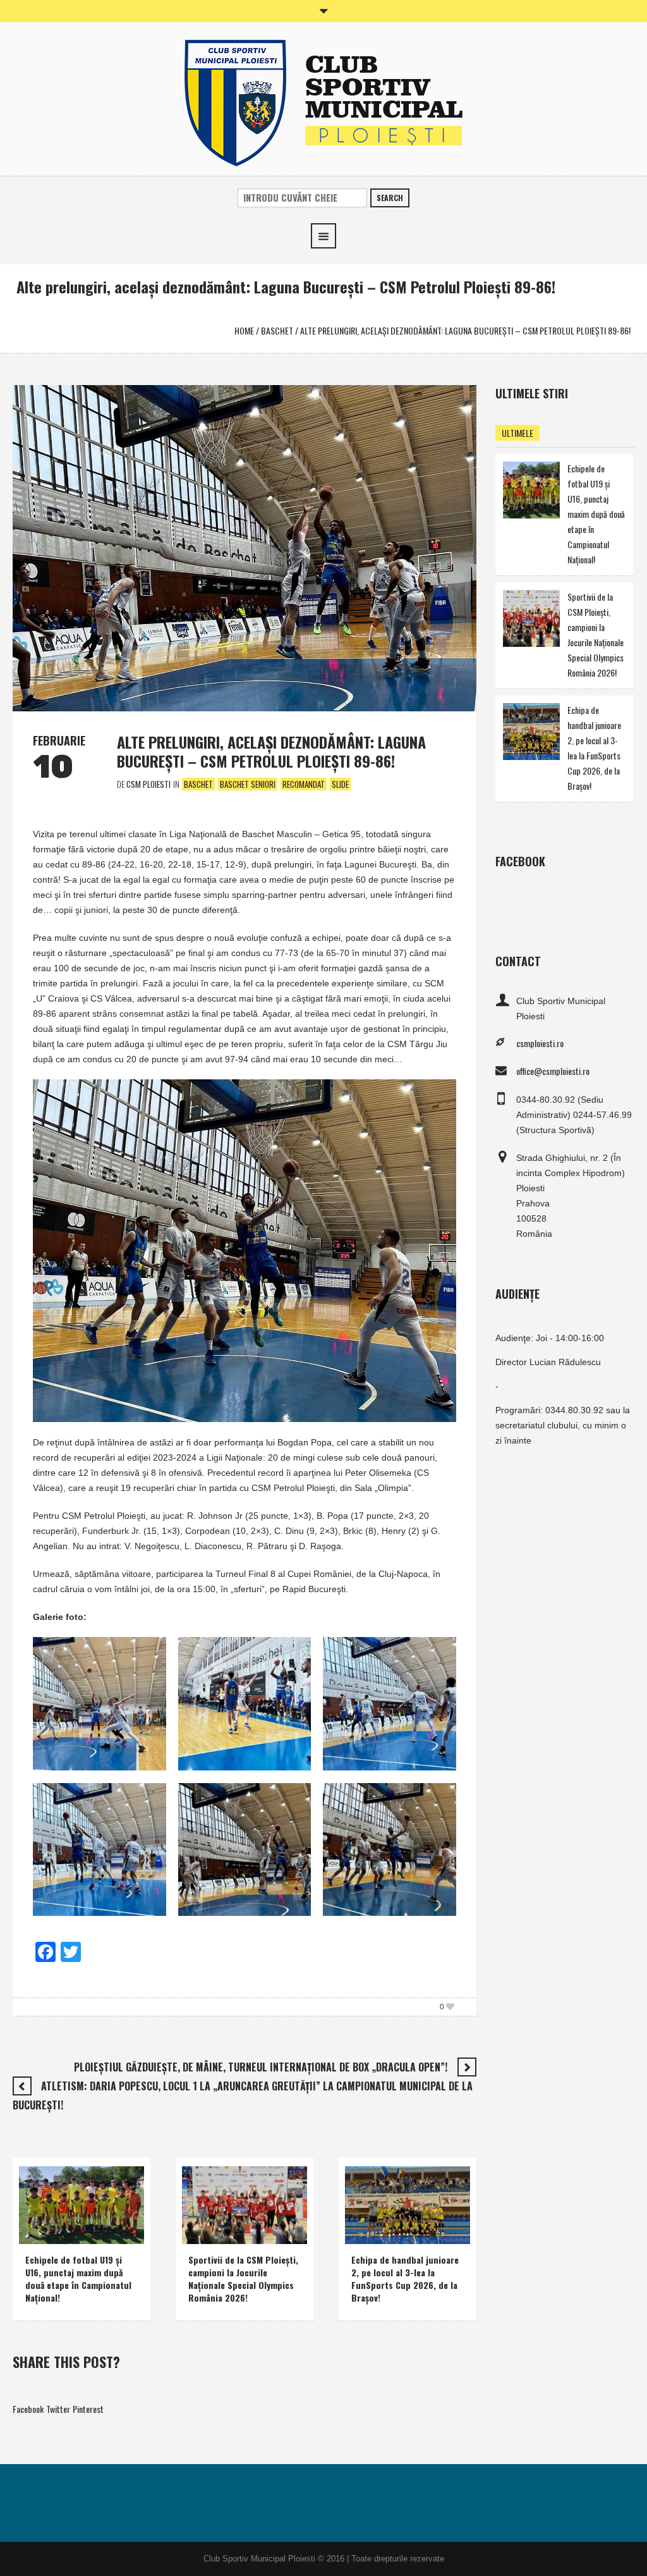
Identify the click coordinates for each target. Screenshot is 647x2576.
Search (390, 198)
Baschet (277, 330)
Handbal (369, 2215)
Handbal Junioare (421, 2215)
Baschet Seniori (248, 784)
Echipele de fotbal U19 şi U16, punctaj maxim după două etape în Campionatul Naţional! (78, 2279)
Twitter (58, 2409)
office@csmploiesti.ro (553, 1071)
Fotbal (39, 2231)
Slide (340, 784)
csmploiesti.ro (540, 1043)
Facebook (28, 2409)
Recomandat (304, 784)
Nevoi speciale (215, 2215)
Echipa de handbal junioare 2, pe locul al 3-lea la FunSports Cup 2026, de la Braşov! (405, 2279)
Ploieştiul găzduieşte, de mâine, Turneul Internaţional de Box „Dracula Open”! (261, 2067)
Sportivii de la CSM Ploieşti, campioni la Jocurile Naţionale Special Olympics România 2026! (243, 2279)
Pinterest (88, 2409)
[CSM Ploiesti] (323, 101)
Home (244, 330)
